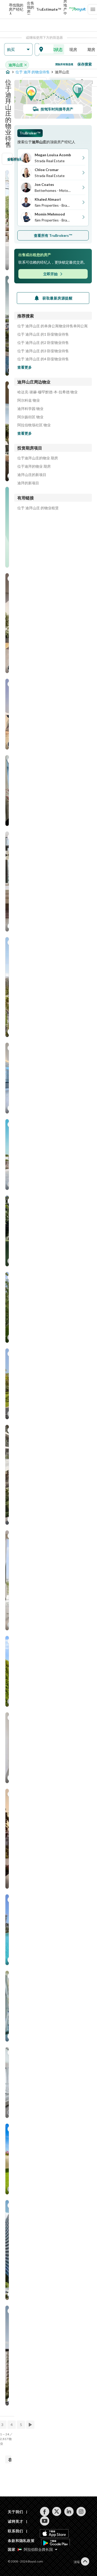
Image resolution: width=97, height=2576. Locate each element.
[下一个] (31, 2425)
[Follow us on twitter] (57, 2512)
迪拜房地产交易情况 (65, 9)
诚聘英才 (15, 2521)
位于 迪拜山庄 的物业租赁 (38, 508)
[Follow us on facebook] (45, 2512)
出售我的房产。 (31, 9)
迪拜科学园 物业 (30, 409)
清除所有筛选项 (64, 64)
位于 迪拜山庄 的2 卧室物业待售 (43, 343)
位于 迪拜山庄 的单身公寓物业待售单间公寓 (53, 326)
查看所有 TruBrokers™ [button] (53, 235)
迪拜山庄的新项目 (32, 475)
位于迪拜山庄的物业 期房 (38, 458)
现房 (73, 49)
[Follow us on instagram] (81, 2512)
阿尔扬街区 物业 (30, 417)
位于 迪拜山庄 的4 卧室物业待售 (43, 359)
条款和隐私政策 (21, 2541)
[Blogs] (77, 9)
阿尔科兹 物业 (29, 400)
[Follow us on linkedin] (69, 2512)
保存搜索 (85, 64)
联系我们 (15, 2531)
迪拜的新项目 (28, 483)
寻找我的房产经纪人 (16, 9)
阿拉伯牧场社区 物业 (34, 425)
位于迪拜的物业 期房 (34, 466)
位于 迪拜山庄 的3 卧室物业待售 (43, 351)
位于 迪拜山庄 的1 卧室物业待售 (43, 334)
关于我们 (15, 2512)
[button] (18, 50)
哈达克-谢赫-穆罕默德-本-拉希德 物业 (47, 392)
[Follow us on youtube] (45, 2521)
